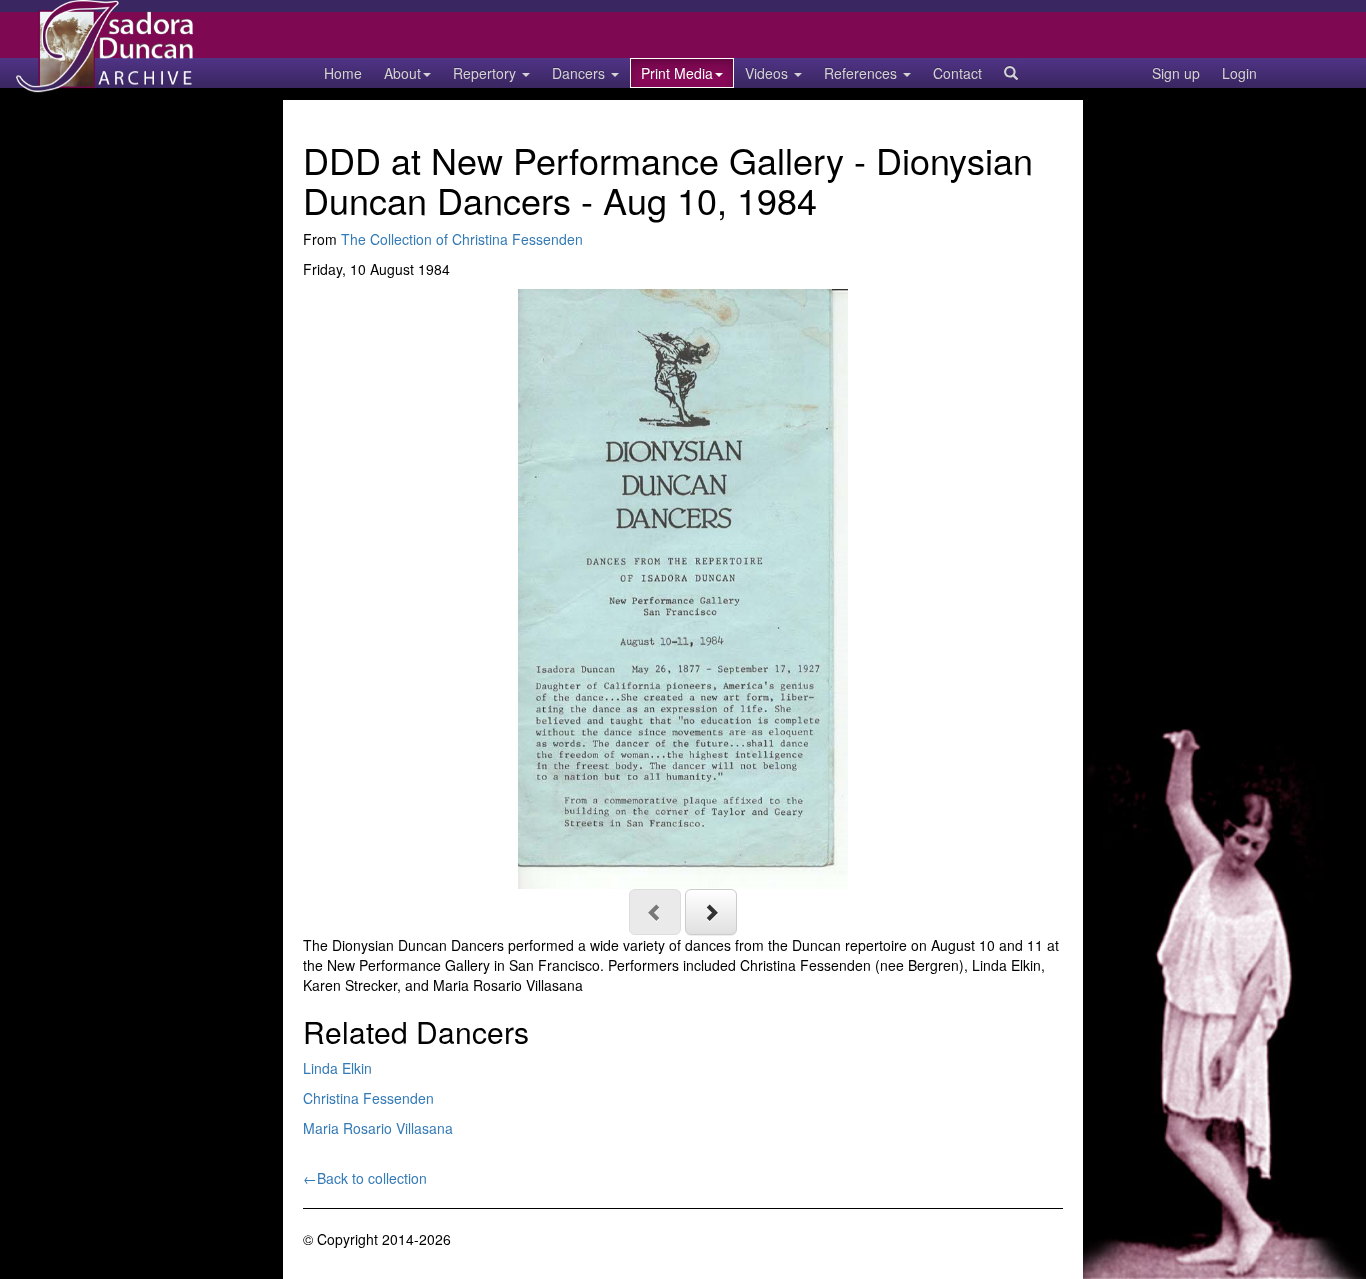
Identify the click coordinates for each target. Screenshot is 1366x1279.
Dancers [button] (580, 73)
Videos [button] (768, 73)
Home (343, 73)
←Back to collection (365, 1178)
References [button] (862, 73)
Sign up (1176, 73)
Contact (957, 73)
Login (1239, 73)
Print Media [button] (677, 73)
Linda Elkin (337, 1068)
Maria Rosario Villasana (378, 1128)
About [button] (402, 73)
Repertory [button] (486, 73)
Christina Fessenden (368, 1098)
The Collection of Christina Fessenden (462, 239)
